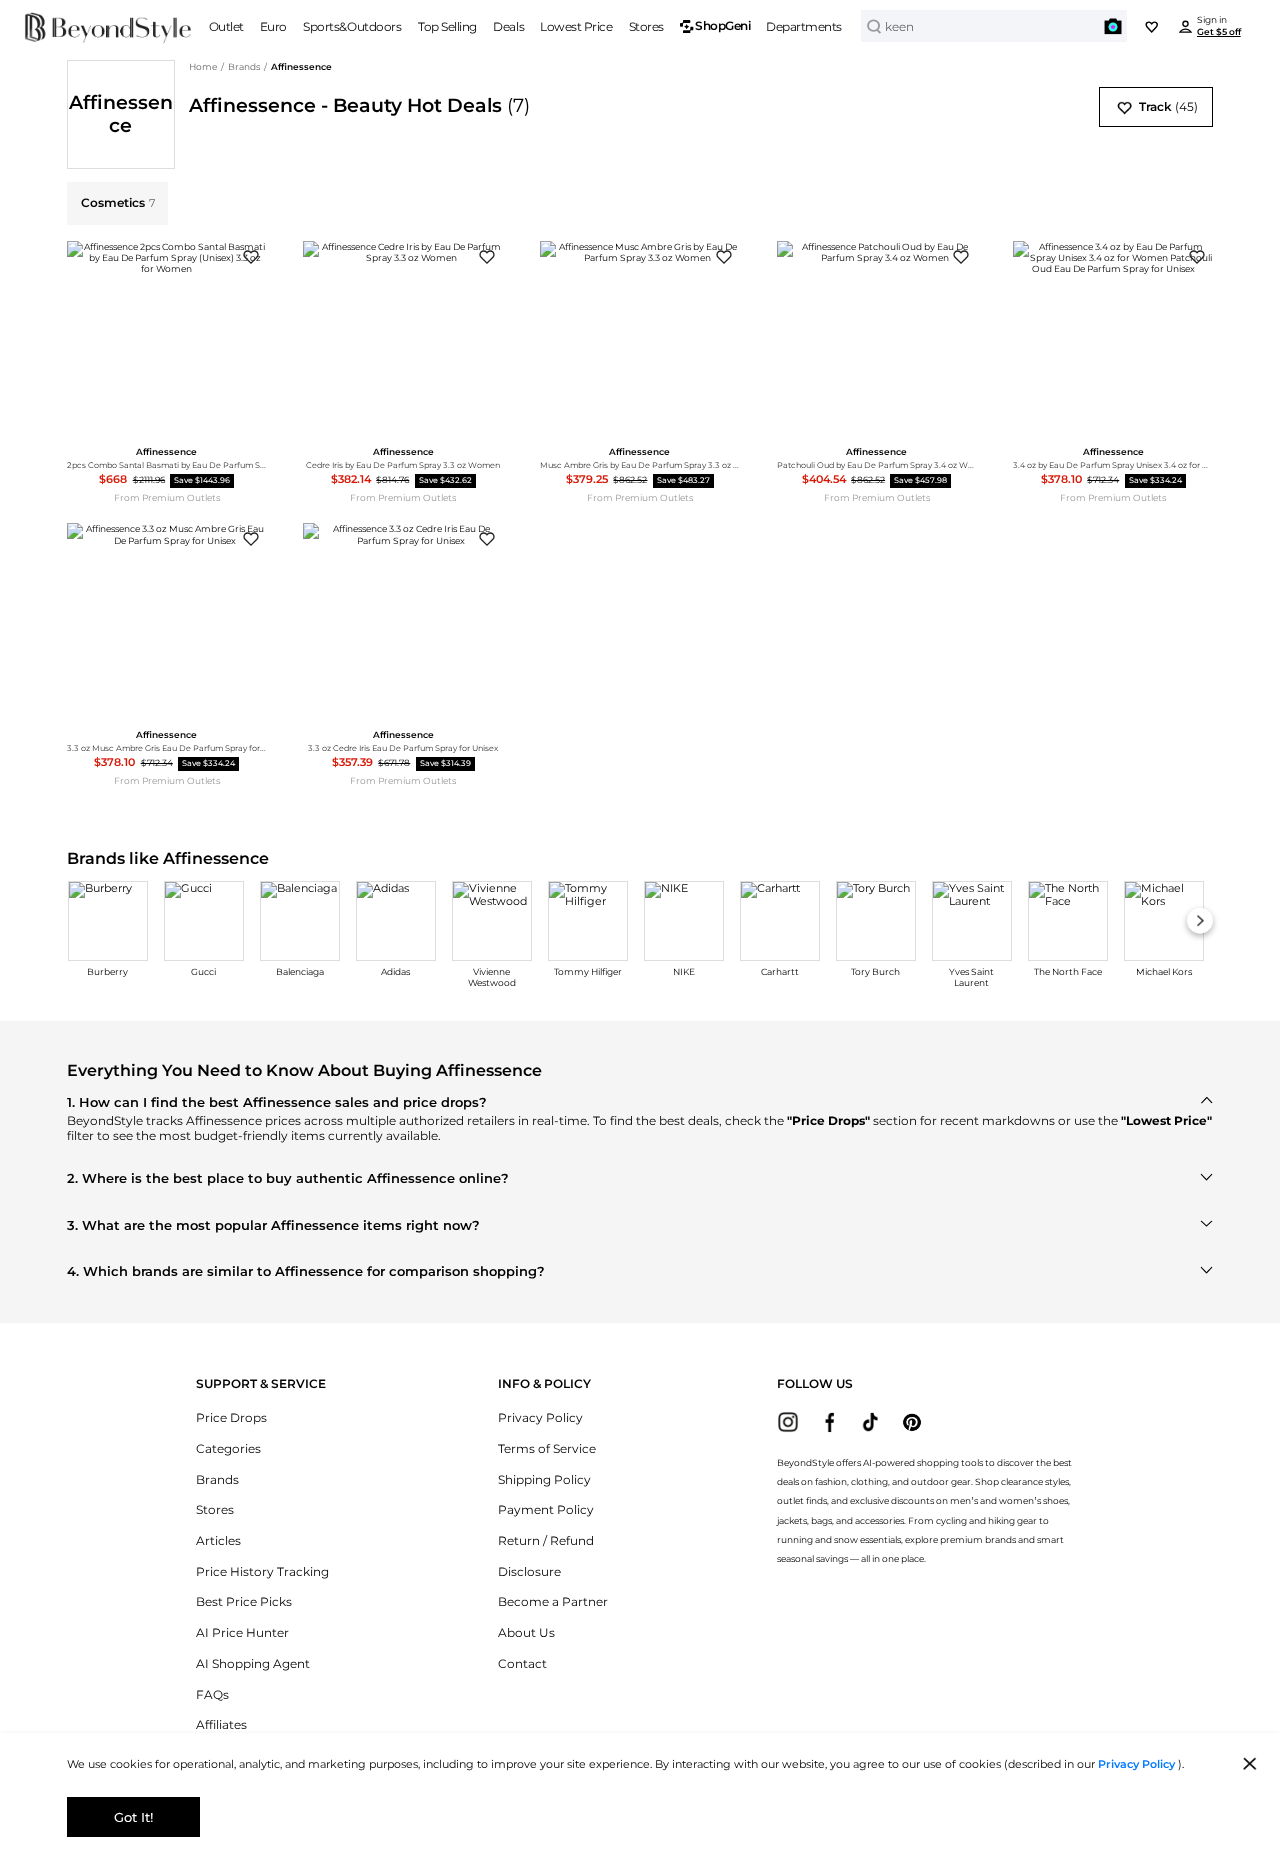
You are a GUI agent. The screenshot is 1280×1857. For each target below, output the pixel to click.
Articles (218, 1540)
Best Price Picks (244, 1601)
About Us (526, 1632)
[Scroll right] (1200, 921)
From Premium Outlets (167, 497)
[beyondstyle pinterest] (911, 1421)
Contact (522, 1663)
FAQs (212, 1694)
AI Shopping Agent (253, 1663)
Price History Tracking (262, 1571)
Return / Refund (546, 1540)
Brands (244, 66)
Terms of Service (547, 1448)
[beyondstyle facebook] (829, 1421)
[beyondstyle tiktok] (870, 1421)
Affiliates (221, 1724)
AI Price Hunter (242, 1632)
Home (203, 66)
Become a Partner (553, 1601)
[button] (1113, 27)
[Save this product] (250, 256)
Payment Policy (546, 1509)
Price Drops (231, 1417)
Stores (215, 1509)
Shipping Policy (544, 1479)
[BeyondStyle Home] (107, 27)
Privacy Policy (540, 1417)
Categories (228, 1448)
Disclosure (529, 1571)
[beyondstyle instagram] (787, 1421)
